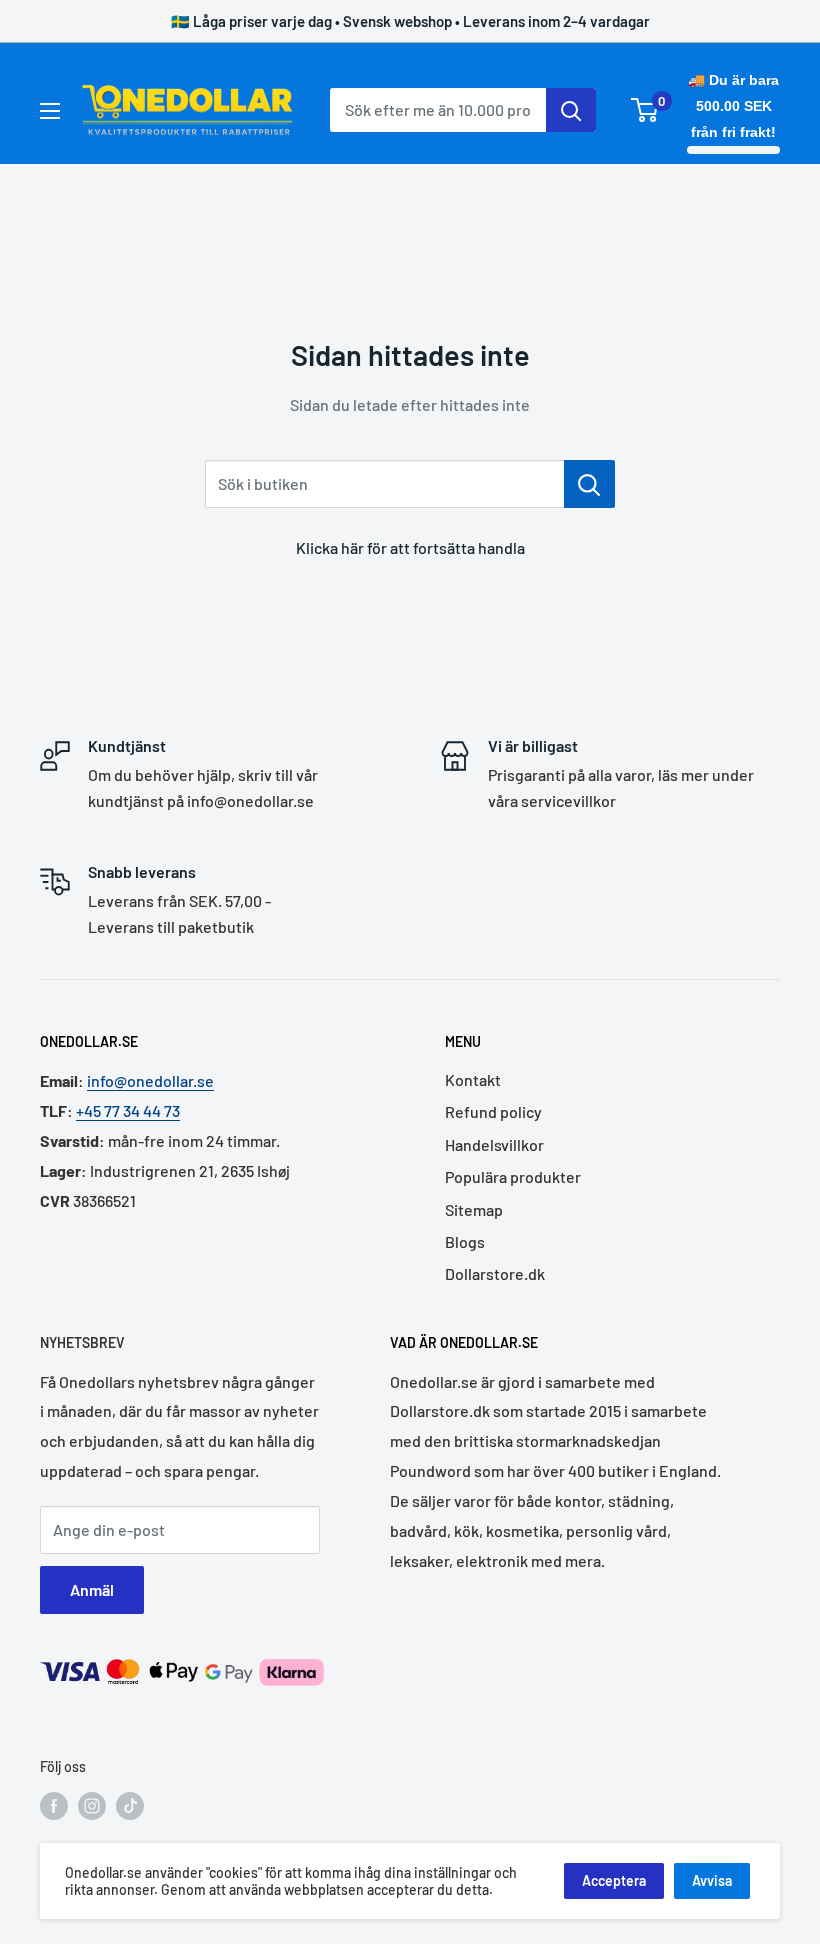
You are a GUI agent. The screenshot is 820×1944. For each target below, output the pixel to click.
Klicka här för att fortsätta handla (410, 547)
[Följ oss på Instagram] (92, 1806)
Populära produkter (513, 1176)
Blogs (465, 1241)
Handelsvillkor (494, 1144)
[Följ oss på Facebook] (54, 1806)
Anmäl (92, 1589)
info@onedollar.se (150, 1080)
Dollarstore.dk (495, 1273)
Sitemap (474, 1209)
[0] (645, 110)
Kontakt (473, 1079)
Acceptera (614, 1880)
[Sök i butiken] (589, 484)
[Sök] (571, 110)
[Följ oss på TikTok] (130, 1806)
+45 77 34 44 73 (128, 1110)
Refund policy (493, 1111)
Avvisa (712, 1880)
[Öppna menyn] (50, 111)
